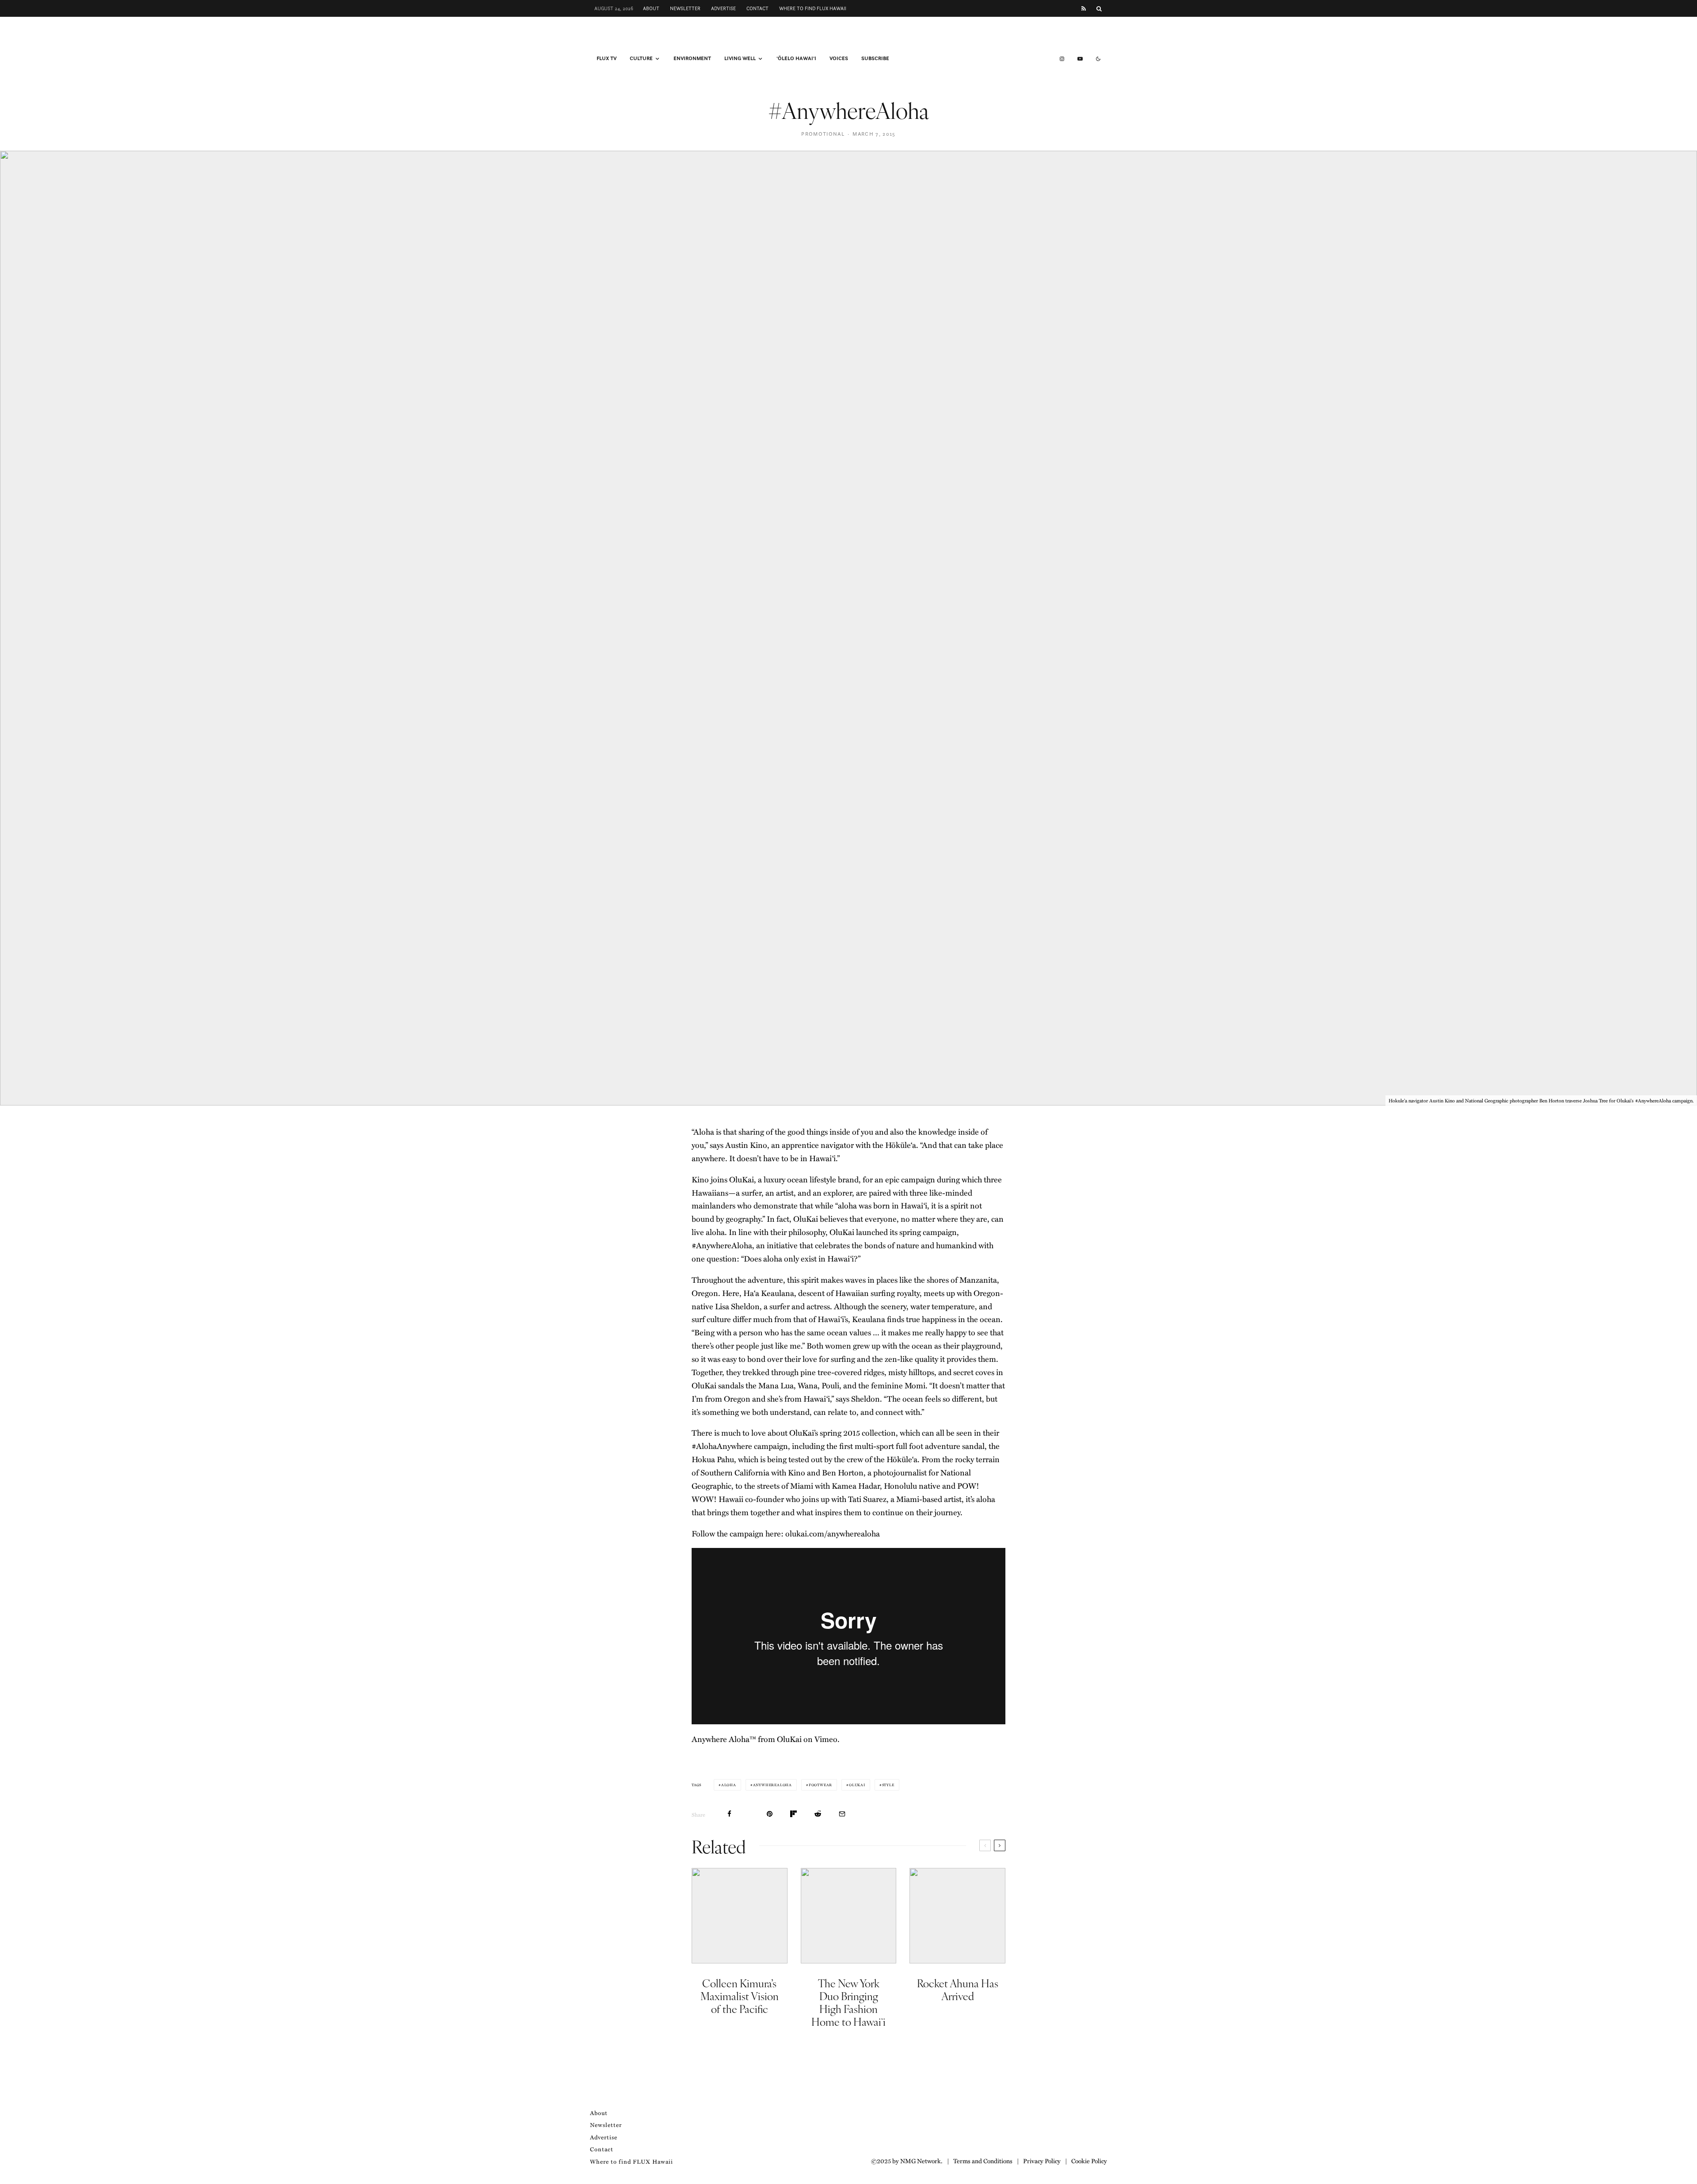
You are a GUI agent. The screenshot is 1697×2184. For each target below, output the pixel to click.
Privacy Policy (1042, 2161)
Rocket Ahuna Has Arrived (958, 1990)
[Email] (842, 1814)
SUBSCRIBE (875, 58)
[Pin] (770, 1814)
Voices (839, 58)
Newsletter (685, 8)
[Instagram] (1062, 59)
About (651, 8)
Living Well (740, 58)
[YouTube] (1080, 59)
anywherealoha (772, 1785)
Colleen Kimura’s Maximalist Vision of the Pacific (740, 1996)
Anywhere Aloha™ (724, 1739)
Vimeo (826, 1739)
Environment (692, 58)
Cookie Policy (1089, 2161)
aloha (729, 1785)
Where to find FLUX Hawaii (813, 8)
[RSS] (1084, 9)
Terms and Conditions (983, 2161)
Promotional (823, 134)
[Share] (729, 1814)
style (888, 1785)
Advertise (723, 8)
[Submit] (818, 1814)
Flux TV (607, 58)
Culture (641, 58)
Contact (757, 8)
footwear (820, 1785)
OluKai (789, 1739)
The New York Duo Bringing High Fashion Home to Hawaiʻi (848, 2002)
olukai (857, 1785)
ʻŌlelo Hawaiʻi (796, 58)
